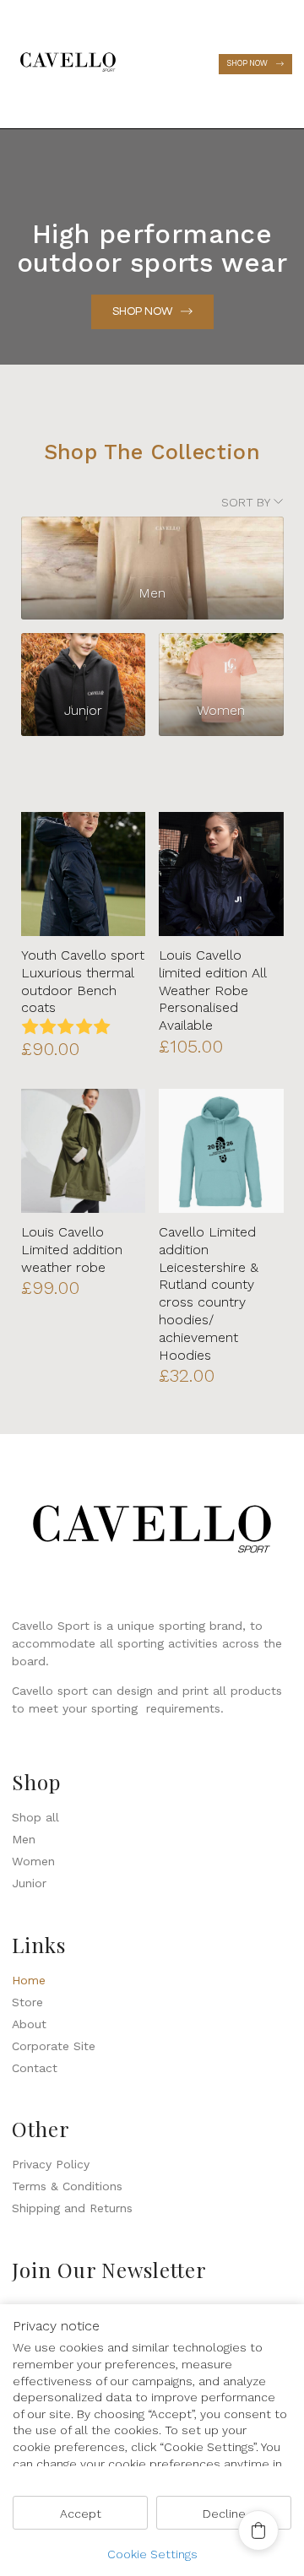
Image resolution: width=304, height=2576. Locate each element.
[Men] (152, 544)
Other (41, 2129)
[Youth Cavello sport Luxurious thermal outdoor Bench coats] (83, 874)
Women (33, 1861)
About (29, 2024)
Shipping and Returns (72, 2208)
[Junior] (83, 660)
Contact (35, 2068)
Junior (29, 1883)
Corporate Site (54, 2046)
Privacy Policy (51, 2164)
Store (27, 2002)
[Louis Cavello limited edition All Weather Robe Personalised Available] (221, 874)
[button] (171, 64)
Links (39, 1945)
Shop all (35, 1817)
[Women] (221, 660)
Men (24, 1839)
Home (29, 1980)
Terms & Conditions (67, 2186)
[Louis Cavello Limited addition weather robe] (83, 1151)
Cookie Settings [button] (152, 2554)
